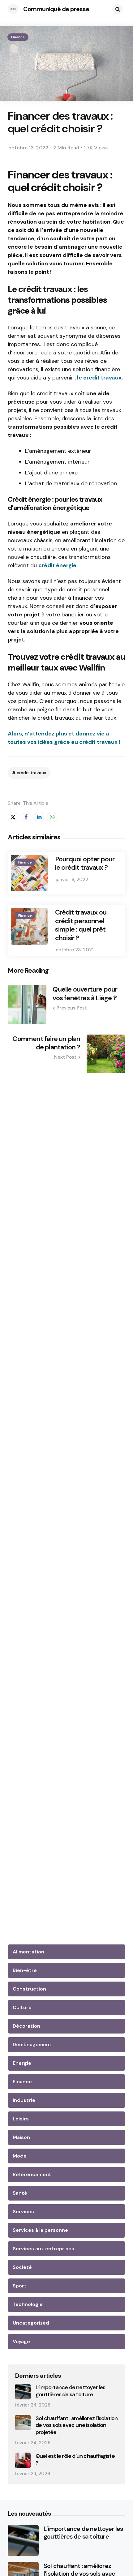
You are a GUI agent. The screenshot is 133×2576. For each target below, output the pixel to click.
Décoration (26, 2026)
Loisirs (21, 2119)
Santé (20, 2193)
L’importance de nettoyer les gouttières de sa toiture (71, 2391)
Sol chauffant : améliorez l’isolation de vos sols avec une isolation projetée (77, 2425)
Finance (18, 37)
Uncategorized (31, 2323)
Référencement (32, 2174)
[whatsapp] (52, 817)
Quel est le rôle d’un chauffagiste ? (75, 2460)
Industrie (24, 2100)
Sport (20, 2286)
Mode (20, 2156)
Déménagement (32, 2045)
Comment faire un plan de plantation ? (46, 1043)
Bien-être (25, 1970)
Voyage (21, 2341)
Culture (22, 2007)
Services (23, 2212)
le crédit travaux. (100, 378)
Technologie (28, 2304)
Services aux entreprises (43, 2249)
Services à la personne (40, 2230)
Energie (22, 2063)
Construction (29, 1989)
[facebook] (26, 817)
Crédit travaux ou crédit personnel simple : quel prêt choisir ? (81, 925)
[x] (13, 817)
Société (22, 2267)
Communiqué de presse (56, 9)
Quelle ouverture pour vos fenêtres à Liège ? (85, 994)
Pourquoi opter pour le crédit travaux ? (85, 863)
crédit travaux (31, 773)
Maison (21, 2137)
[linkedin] (39, 817)
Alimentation (28, 1952)
